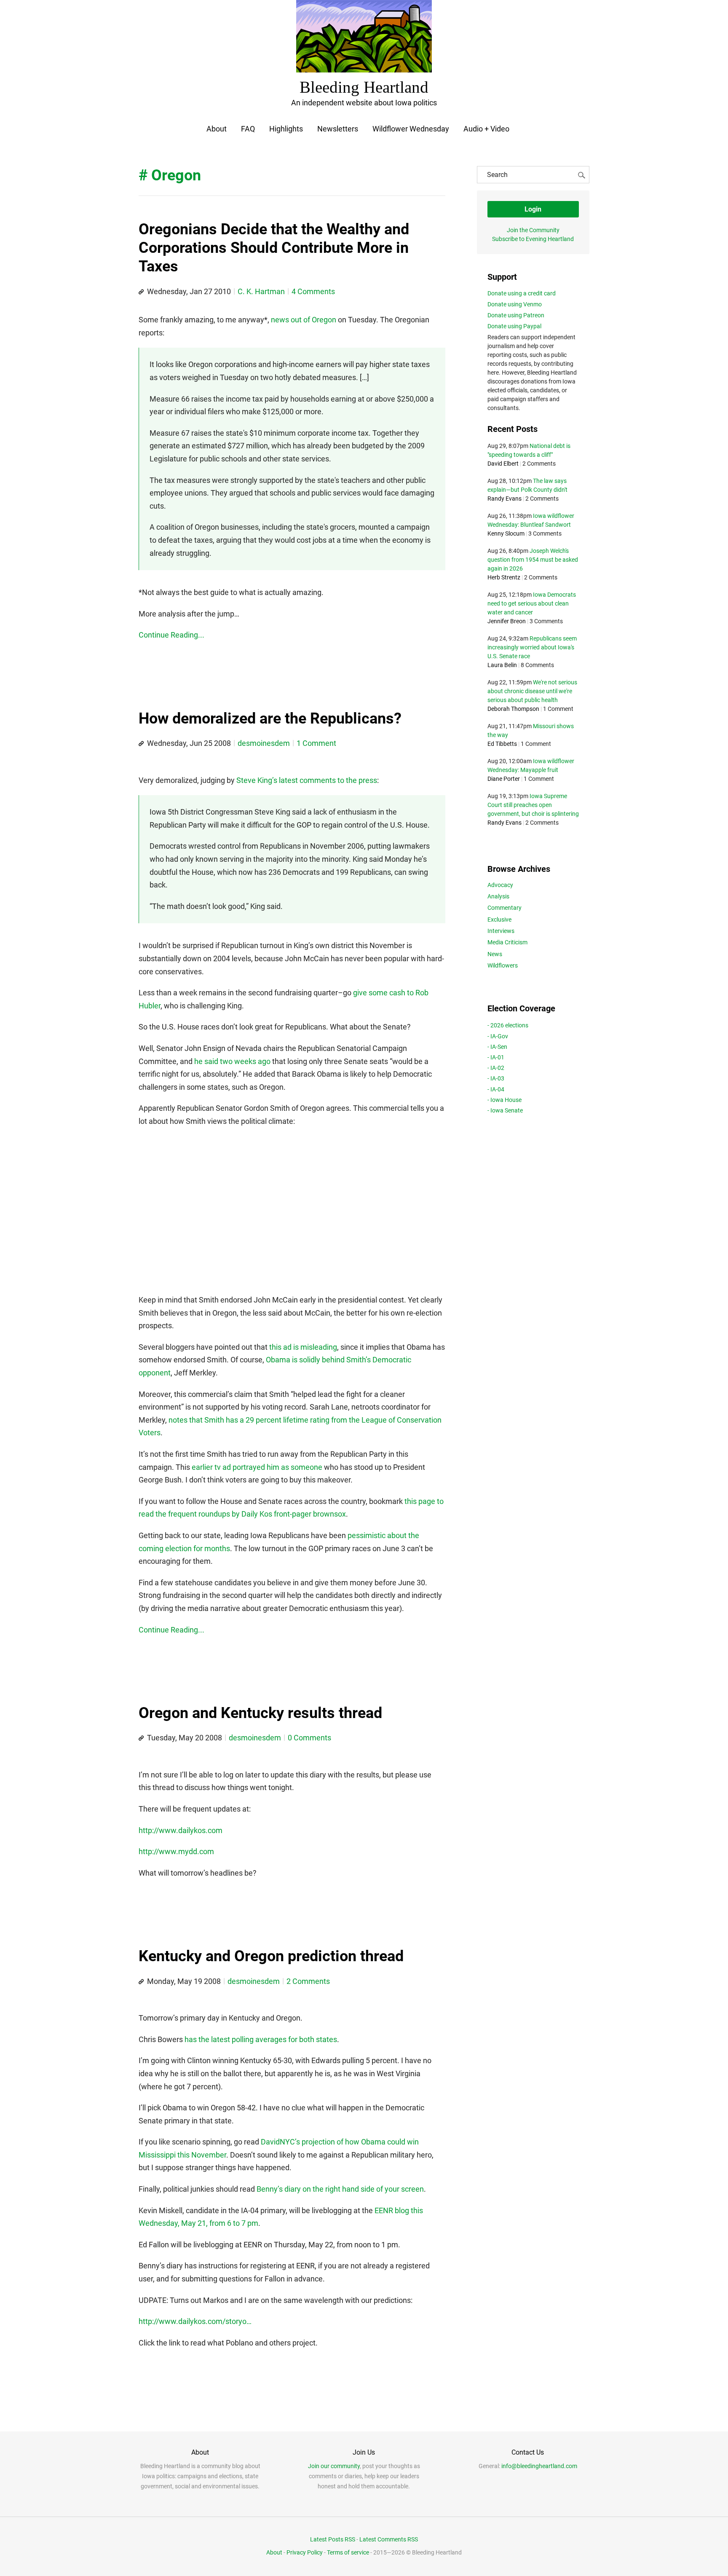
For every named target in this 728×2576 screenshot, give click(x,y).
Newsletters (338, 129)
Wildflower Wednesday (411, 129)
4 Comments (313, 291)
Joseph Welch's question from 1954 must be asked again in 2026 (533, 560)
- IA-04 (496, 1089)
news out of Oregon (304, 320)
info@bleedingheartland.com (539, 2466)
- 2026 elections (508, 1025)
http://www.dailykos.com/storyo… (195, 2321)
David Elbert (503, 464)
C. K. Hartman (261, 291)
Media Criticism (507, 942)
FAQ (248, 129)
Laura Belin (502, 665)
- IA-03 (496, 1078)
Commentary (505, 908)
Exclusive (499, 919)
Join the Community (533, 230)
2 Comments (308, 1981)
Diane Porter (504, 779)
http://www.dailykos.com (181, 1830)
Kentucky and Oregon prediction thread (271, 1956)
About (217, 129)
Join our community (334, 2466)
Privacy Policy (305, 2552)
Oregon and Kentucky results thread (260, 1713)
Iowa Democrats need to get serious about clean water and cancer (532, 603)
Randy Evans (505, 499)
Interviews (501, 931)
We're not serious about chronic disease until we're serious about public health (532, 691)
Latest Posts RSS (333, 2539)
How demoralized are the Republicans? (270, 718)
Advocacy (500, 885)
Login (533, 209)
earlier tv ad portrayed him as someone (257, 1467)
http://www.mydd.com (176, 1851)
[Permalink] (141, 292)
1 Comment (316, 743)
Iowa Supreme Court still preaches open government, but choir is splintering (533, 805)
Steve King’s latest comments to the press (307, 780)
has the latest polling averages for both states (261, 2039)
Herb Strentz (504, 577)
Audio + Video (486, 129)
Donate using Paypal (514, 326)
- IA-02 (496, 1068)
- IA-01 (496, 1057)
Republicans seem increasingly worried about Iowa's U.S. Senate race (532, 647)
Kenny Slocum (506, 533)
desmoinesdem (264, 743)
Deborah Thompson (513, 709)
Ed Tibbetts (502, 744)
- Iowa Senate (505, 1110)
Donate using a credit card (522, 293)
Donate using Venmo (515, 304)
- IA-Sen (497, 1047)
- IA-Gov (498, 1036)
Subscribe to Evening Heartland (533, 239)
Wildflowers (503, 965)
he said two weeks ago (232, 1061)
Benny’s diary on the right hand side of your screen (340, 2189)
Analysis (498, 896)
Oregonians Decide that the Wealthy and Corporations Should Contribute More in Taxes (274, 248)
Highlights (286, 129)
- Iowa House (505, 1100)
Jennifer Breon (507, 621)
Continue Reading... (171, 635)
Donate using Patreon (516, 315)
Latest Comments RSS (389, 2539)
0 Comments (309, 1738)
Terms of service (348, 2552)
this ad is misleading (303, 1347)
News (495, 954)
